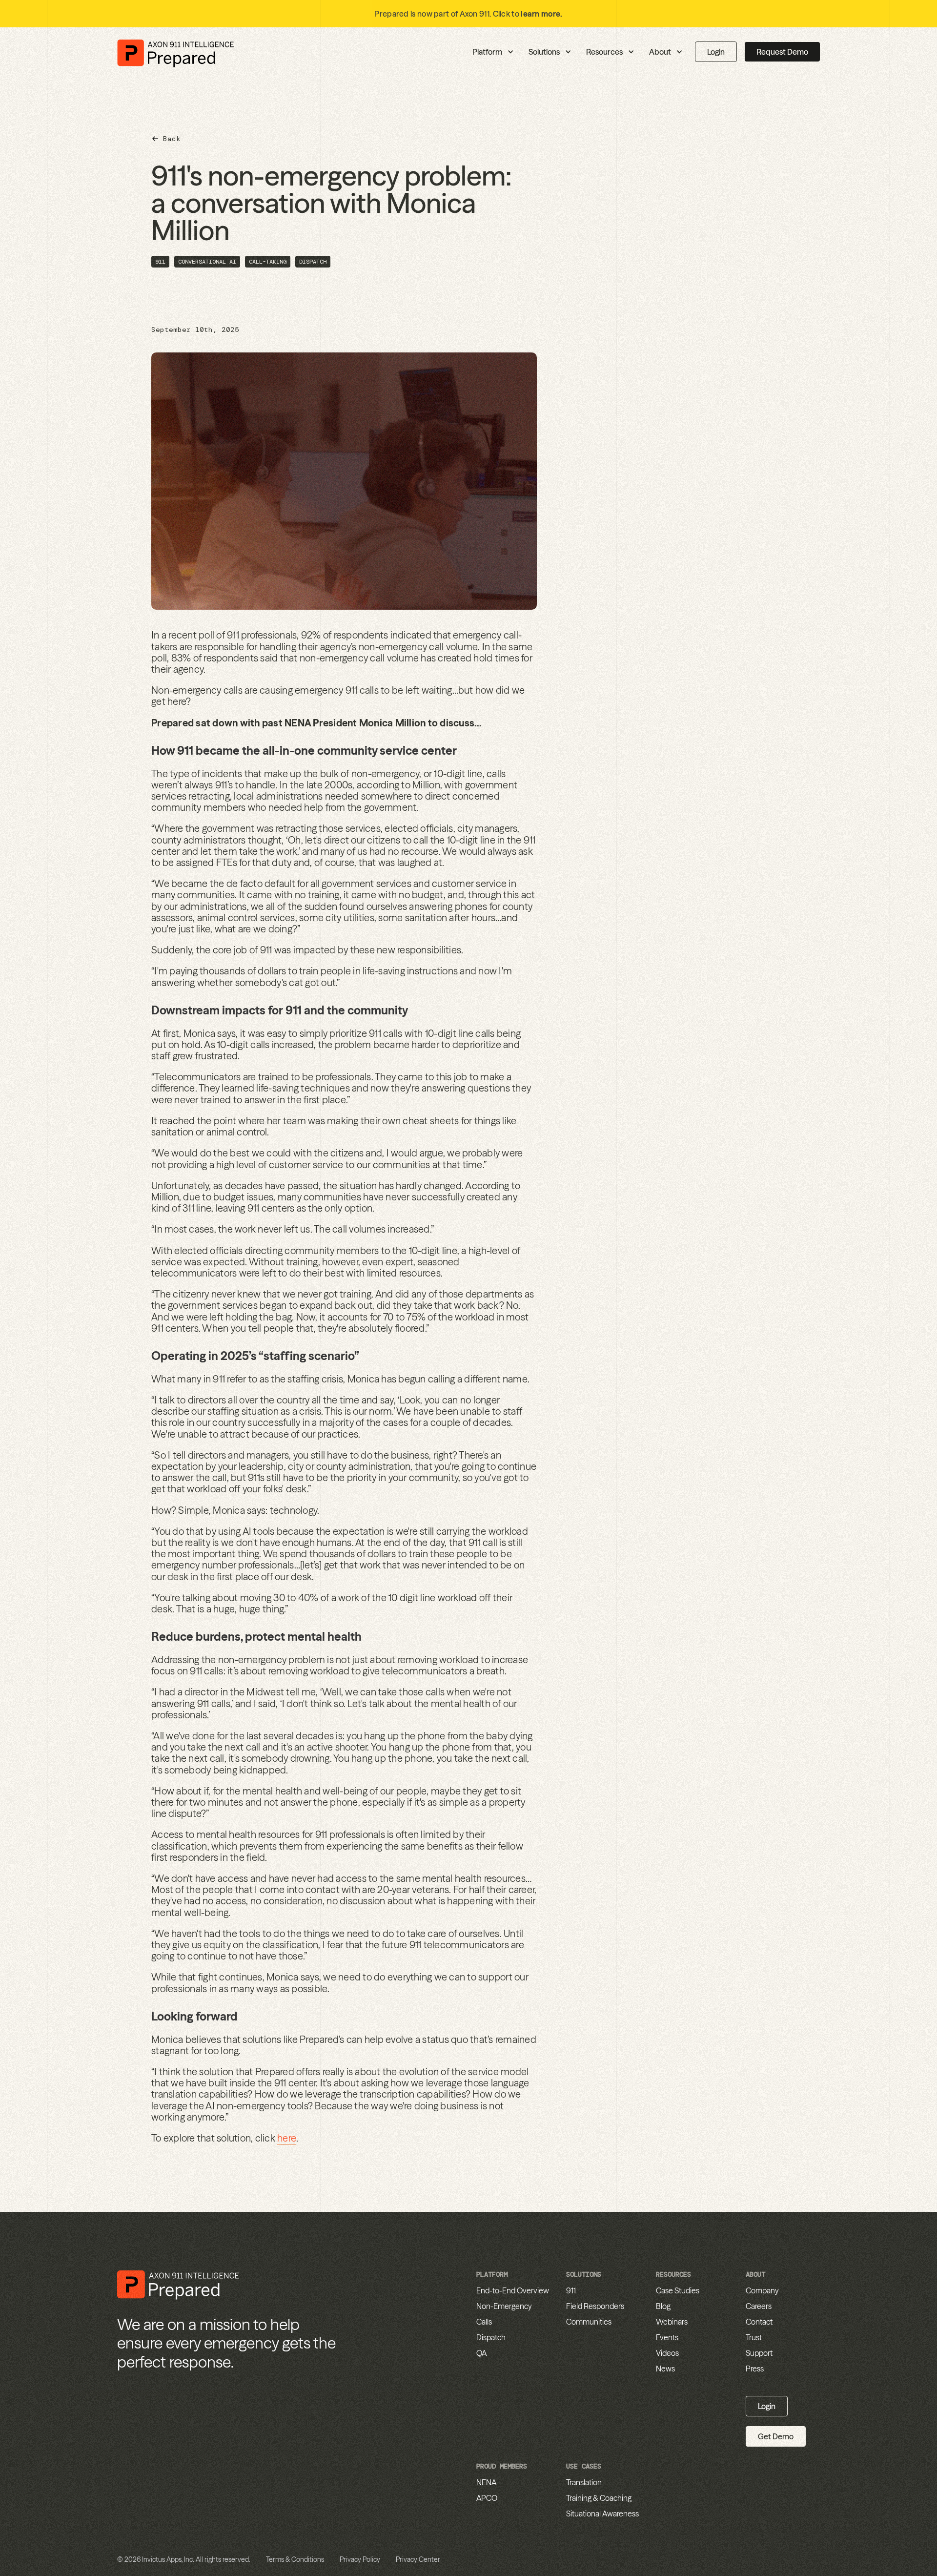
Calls (484, 2322)
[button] (446, 52)
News (665, 2369)
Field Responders (595, 2306)
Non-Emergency (504, 2306)
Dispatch (491, 2337)
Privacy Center (418, 2559)
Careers (759, 2306)
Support (759, 2353)
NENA (486, 2482)
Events (667, 2337)
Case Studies (678, 2290)
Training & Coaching (599, 2498)
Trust (754, 2337)
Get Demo (776, 2436)
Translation (584, 2482)
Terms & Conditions (295, 2559)
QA (481, 2353)
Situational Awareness (602, 2514)
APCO (487, 2498)
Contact (759, 2322)
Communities (589, 2322)
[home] (176, 52)
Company (762, 2290)
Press (755, 2369)
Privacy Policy (360, 2559)
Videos (667, 2353)
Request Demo (782, 52)
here (287, 2138)
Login (716, 52)
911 (571, 2290)
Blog (663, 2306)
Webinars (672, 2322)
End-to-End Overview (513, 2290)
